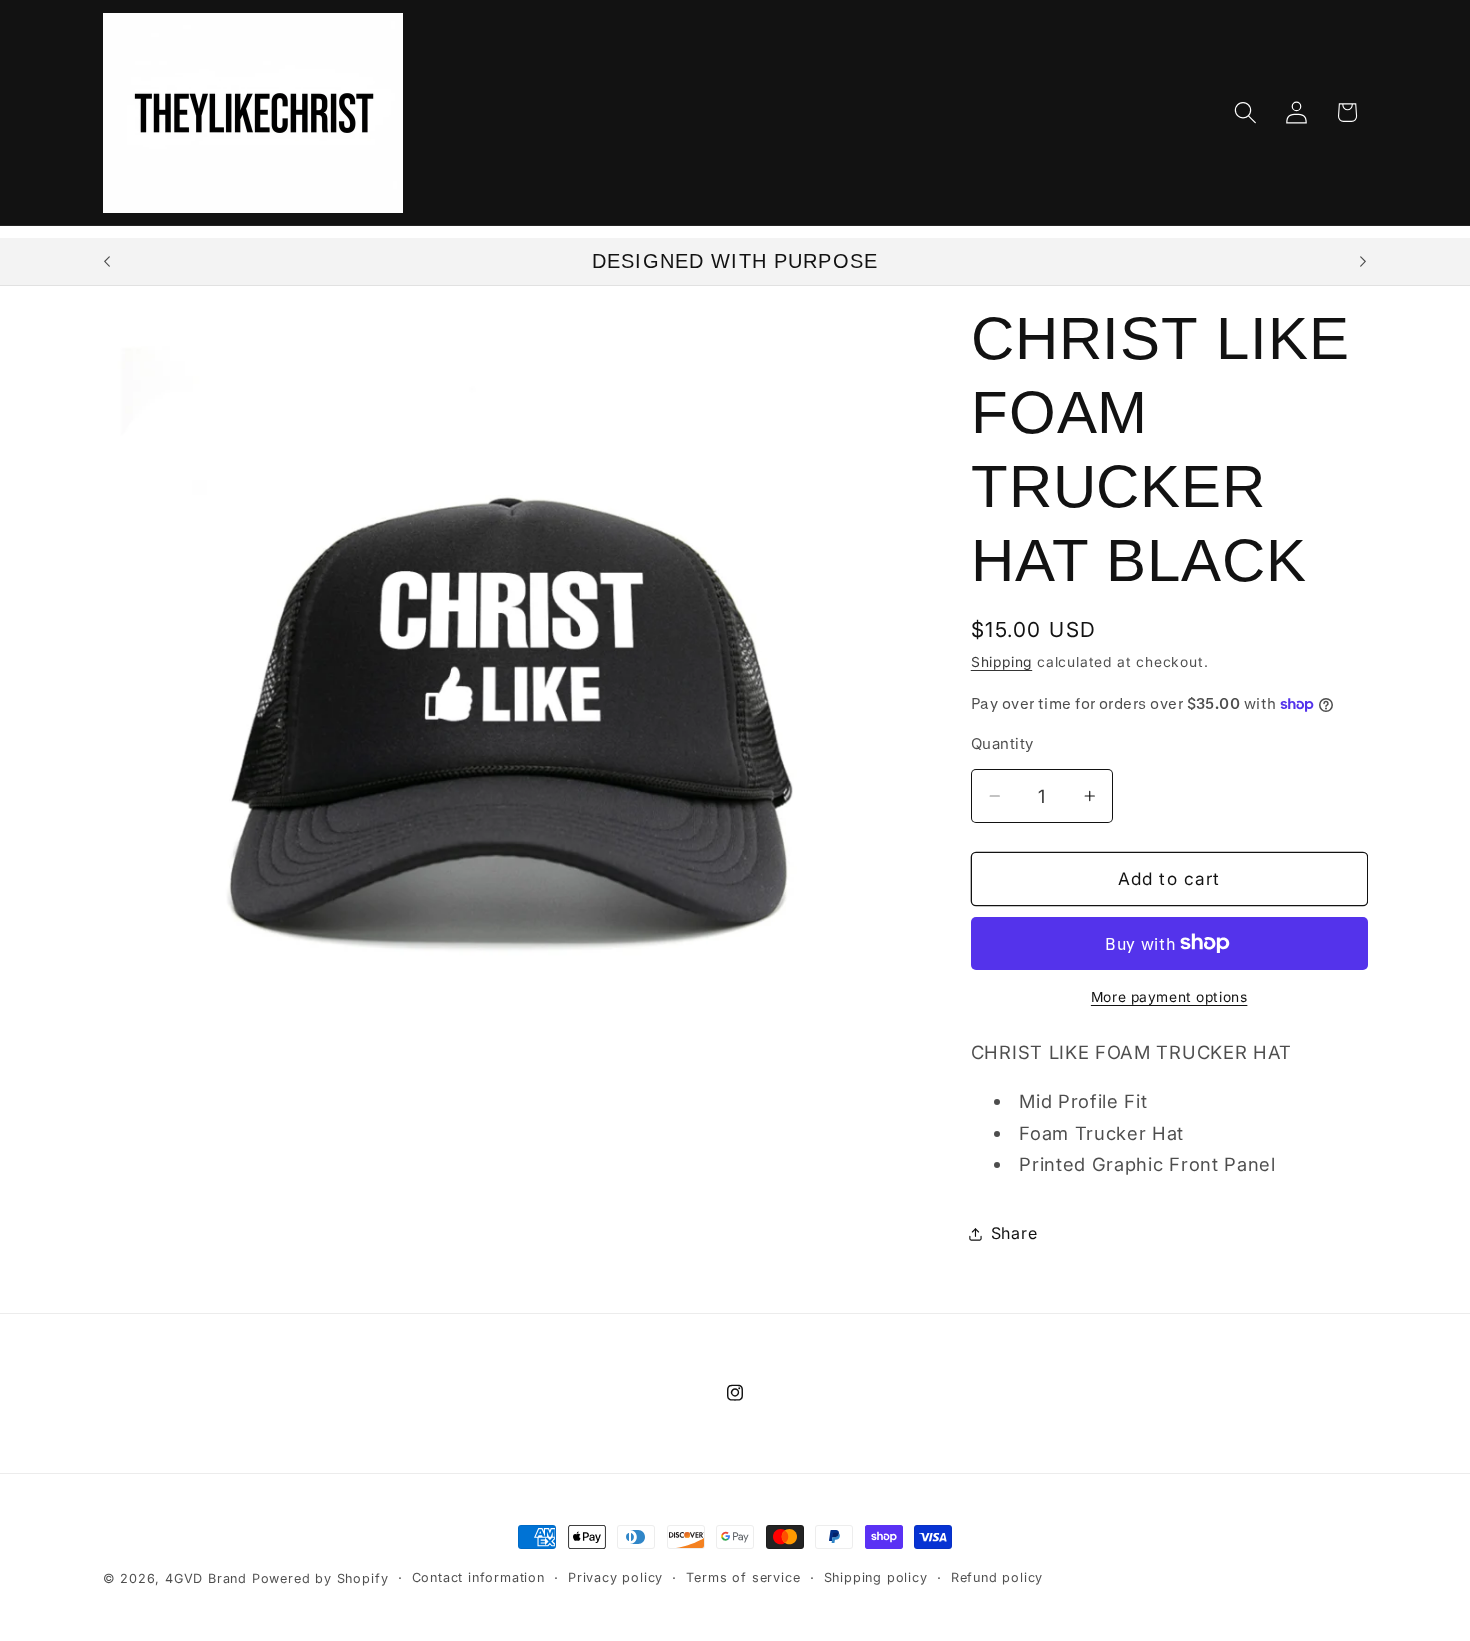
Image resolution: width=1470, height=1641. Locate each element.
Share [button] (1014, 1233)
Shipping (1001, 662)
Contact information (478, 1577)
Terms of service (743, 1577)
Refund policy (997, 1577)
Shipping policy (876, 1577)
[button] (1245, 112)
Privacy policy (615, 1577)
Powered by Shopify (320, 1578)
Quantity (1002, 744)
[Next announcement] (1363, 262)
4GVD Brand (206, 1578)
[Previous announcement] (107, 262)
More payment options (1169, 997)
